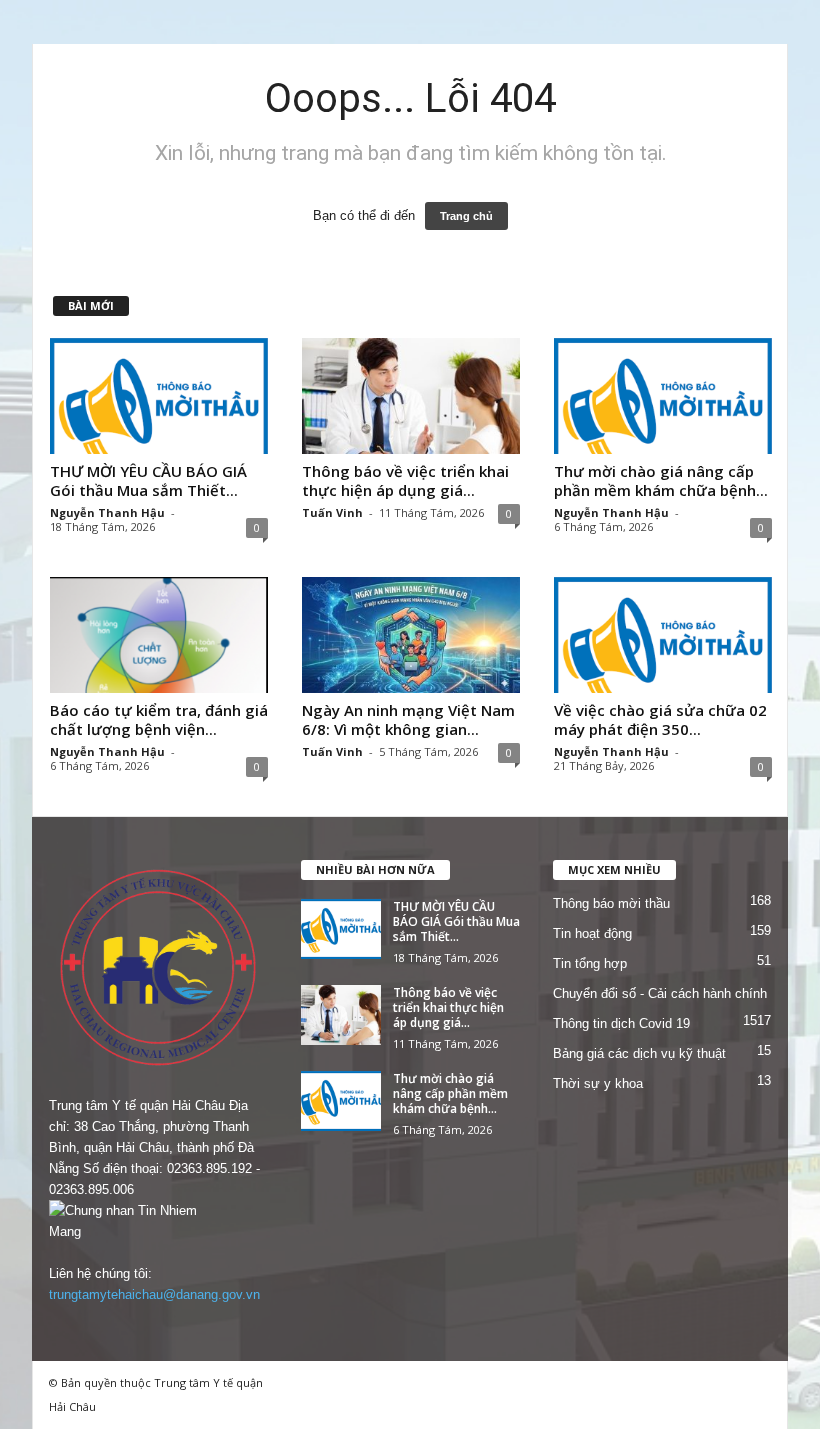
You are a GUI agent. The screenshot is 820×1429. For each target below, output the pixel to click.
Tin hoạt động (592, 933)
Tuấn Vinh (332, 512)
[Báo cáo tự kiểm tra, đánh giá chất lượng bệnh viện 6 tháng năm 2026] (159, 635)
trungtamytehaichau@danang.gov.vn (154, 1294)
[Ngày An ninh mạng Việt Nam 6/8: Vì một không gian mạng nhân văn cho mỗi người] (411, 635)
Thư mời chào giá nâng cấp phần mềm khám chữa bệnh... (661, 480)
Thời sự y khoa (598, 1083)
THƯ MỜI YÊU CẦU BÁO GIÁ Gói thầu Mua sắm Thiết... (148, 480)
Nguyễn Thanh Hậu (107, 512)
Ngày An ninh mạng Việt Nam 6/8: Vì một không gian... (408, 719)
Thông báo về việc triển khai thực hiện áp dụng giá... (405, 480)
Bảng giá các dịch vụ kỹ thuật (639, 1053)
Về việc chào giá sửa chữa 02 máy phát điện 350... (660, 719)
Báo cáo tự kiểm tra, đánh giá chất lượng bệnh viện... (159, 719)
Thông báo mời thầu (611, 903)
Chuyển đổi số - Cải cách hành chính (660, 993)
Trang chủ (466, 216)
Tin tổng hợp (590, 963)
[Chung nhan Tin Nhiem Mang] (158, 1221)
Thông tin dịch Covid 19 (621, 1023)
